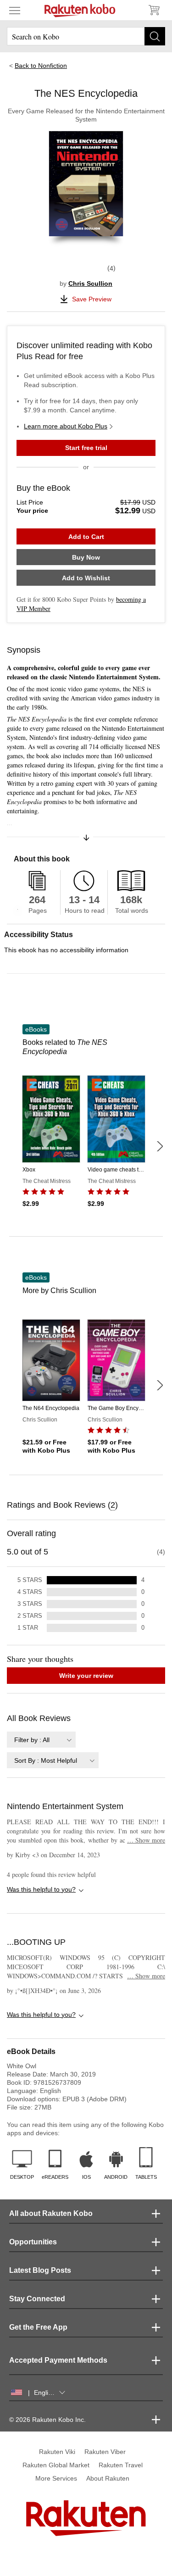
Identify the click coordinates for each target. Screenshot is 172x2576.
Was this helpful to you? (41, 1889)
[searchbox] (86, 36)
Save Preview (92, 299)
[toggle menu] (15, 10)
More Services (56, 2478)
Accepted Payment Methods (58, 2360)
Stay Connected (37, 2299)
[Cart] (154, 10)
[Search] (155, 36)
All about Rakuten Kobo (51, 2213)
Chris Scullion (90, 283)
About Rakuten (108, 2478)
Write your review (86, 1676)
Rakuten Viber (105, 2452)
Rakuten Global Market (56, 2465)
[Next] (160, 1146)
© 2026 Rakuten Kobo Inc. (47, 2420)
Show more (146, 1840)
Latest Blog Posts (40, 2270)
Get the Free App (38, 2327)
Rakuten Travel (121, 2465)
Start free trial (86, 448)
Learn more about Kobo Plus (66, 426)
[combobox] (41, 1740)
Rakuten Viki (57, 2452)
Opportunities (33, 2242)
